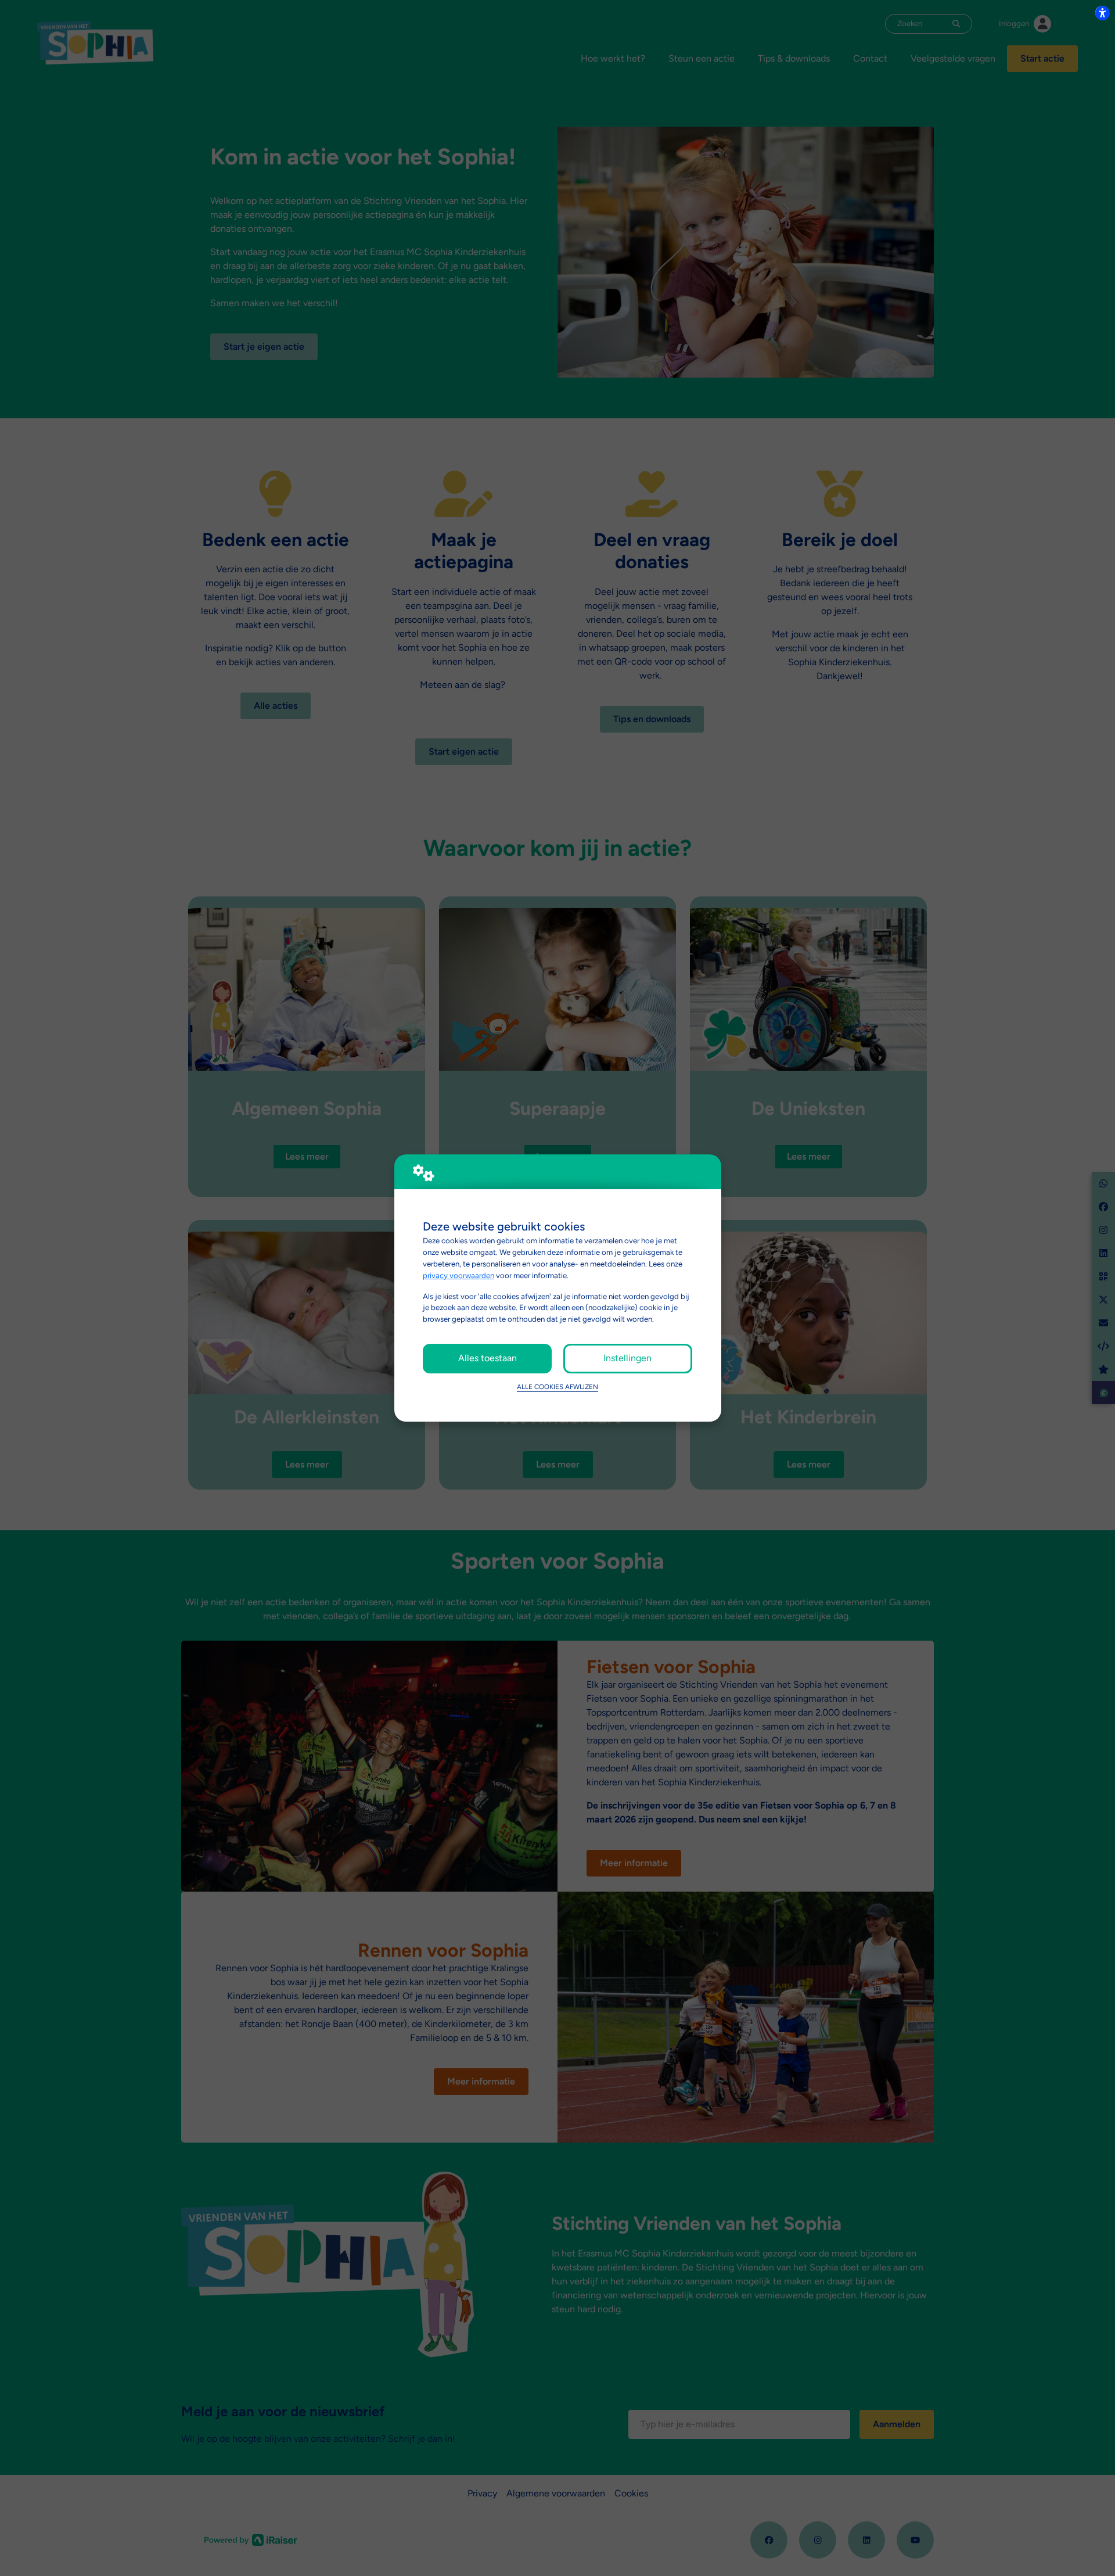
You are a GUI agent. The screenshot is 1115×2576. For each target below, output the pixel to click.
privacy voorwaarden (458, 1275)
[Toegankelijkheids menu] (1102, 13)
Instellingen (627, 1358)
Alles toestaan (488, 1358)
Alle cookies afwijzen (557, 1387)
